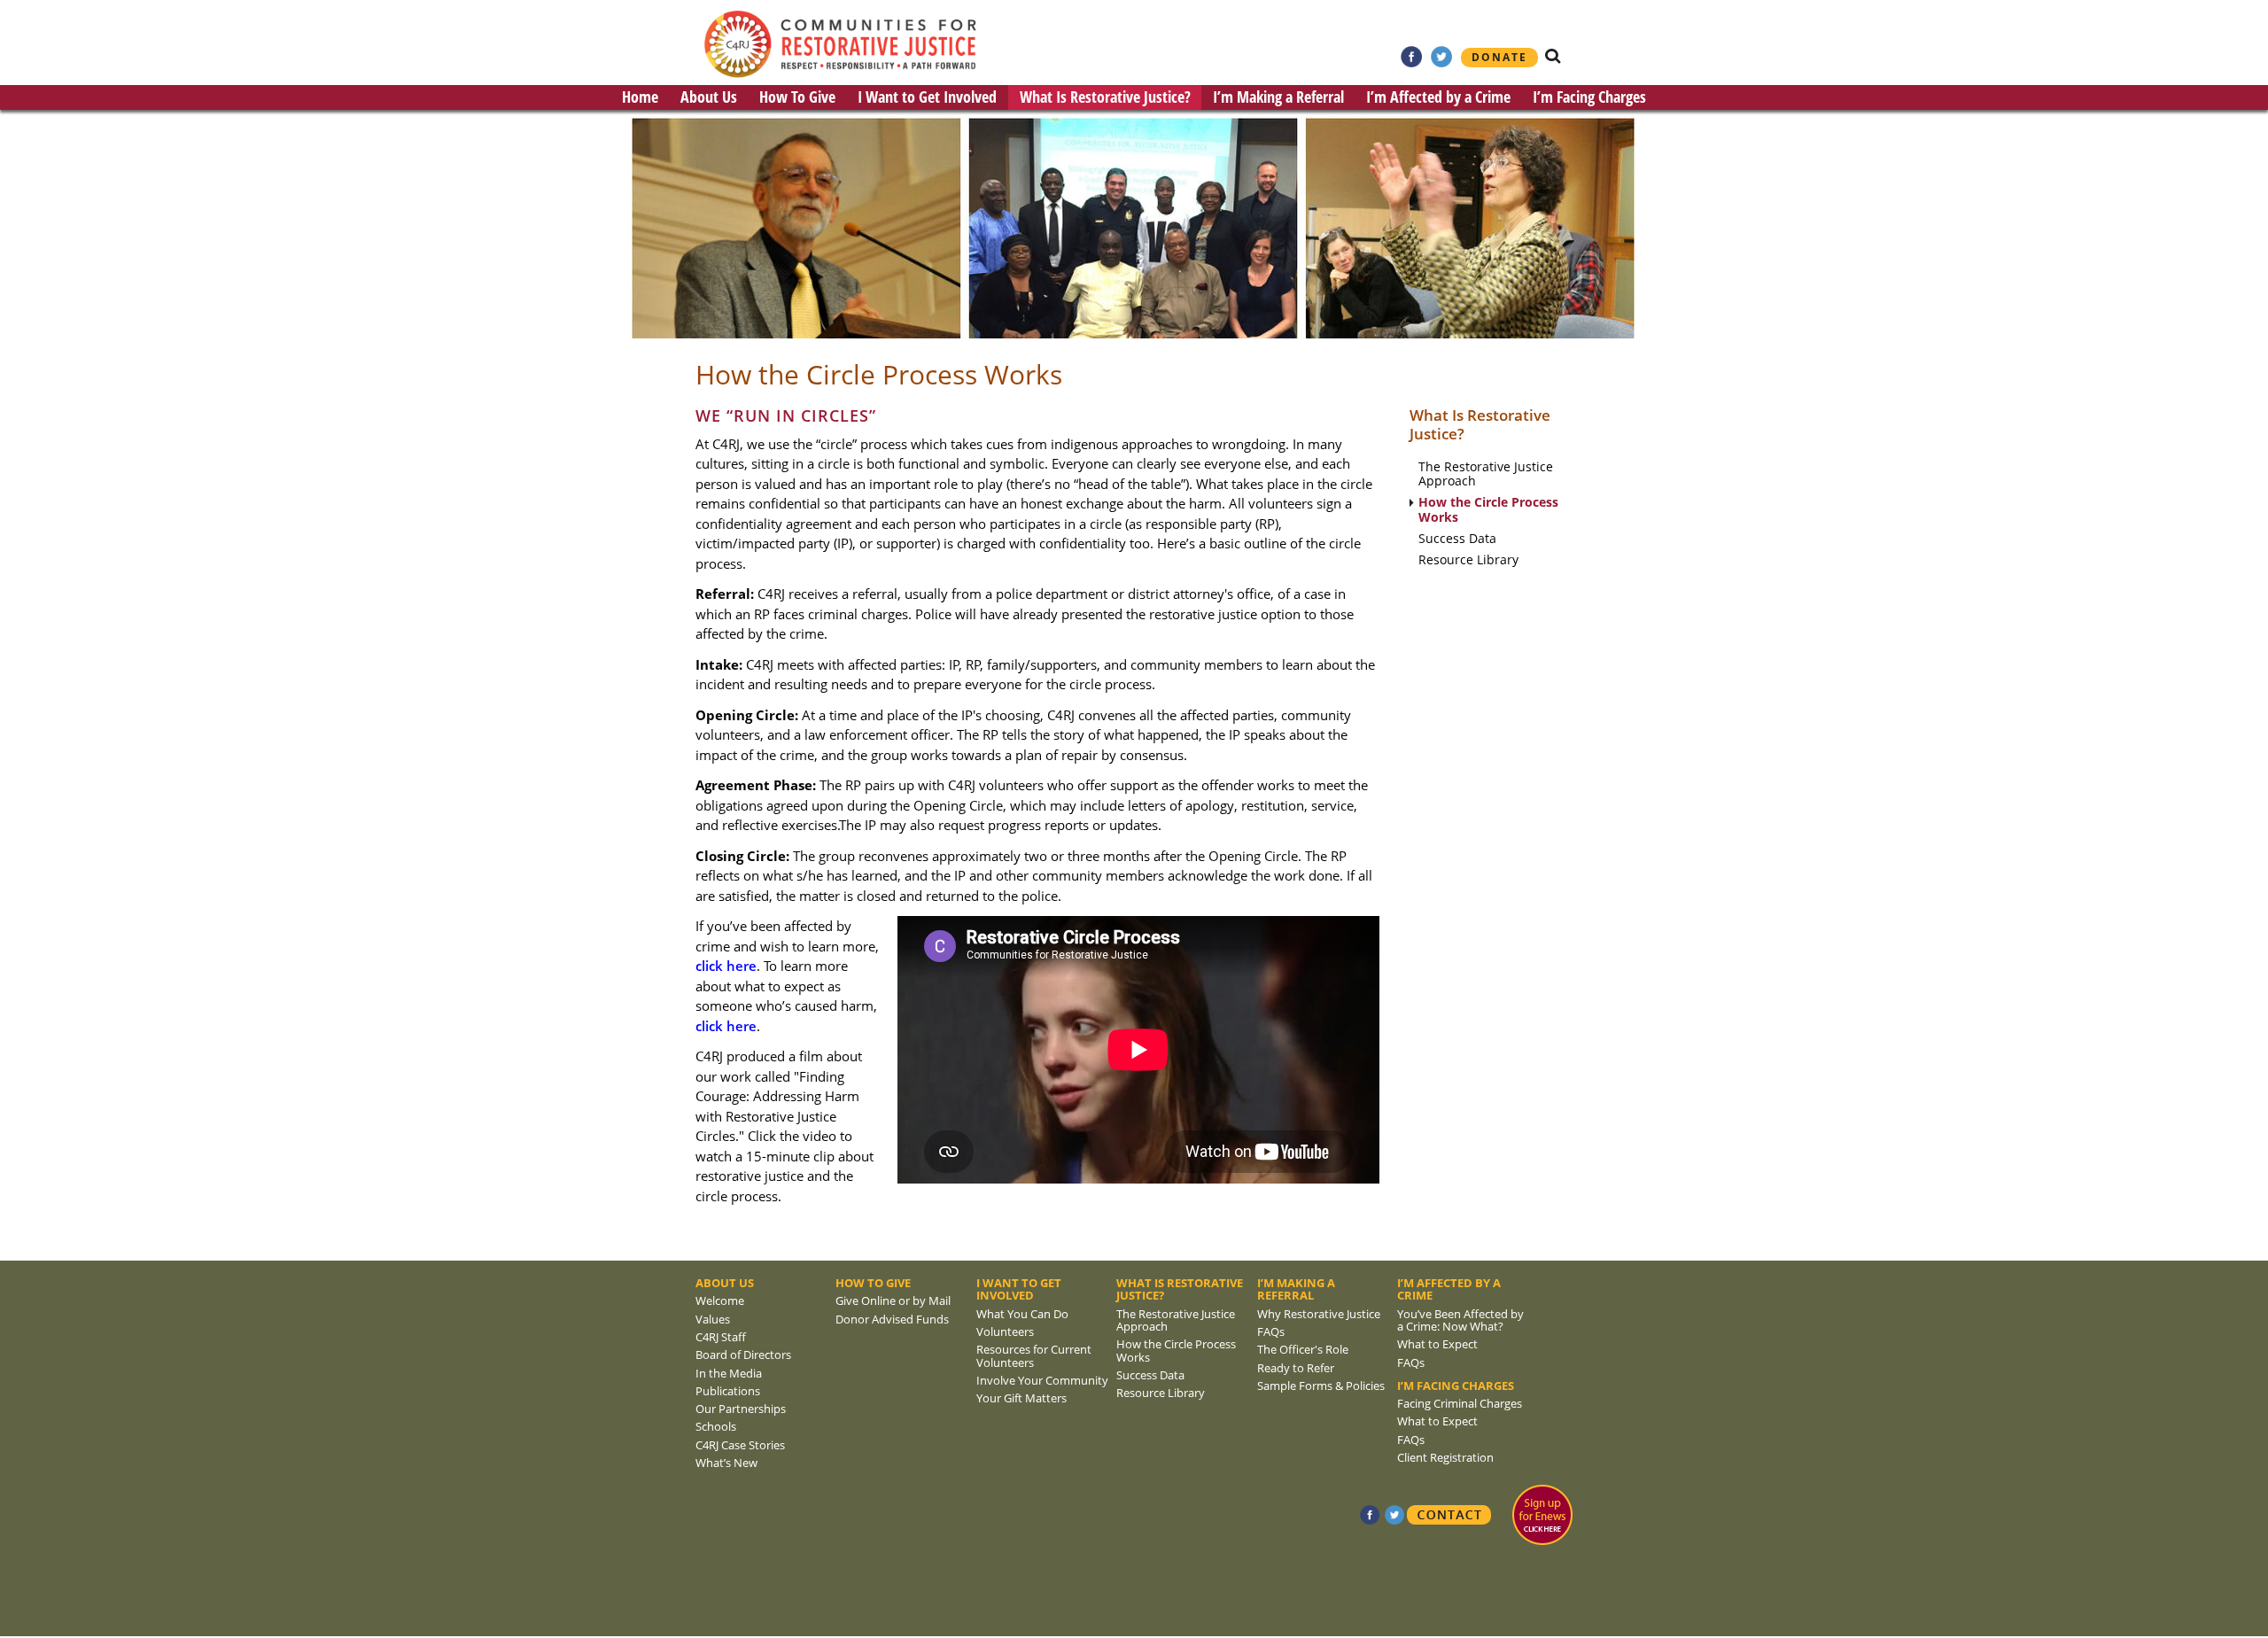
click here (726, 966)
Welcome (720, 1300)
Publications (728, 1391)
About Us (709, 97)
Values (713, 1319)
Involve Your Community (1042, 1380)
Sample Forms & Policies (1321, 1386)
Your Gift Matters (1021, 1398)
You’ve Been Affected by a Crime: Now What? (1460, 1320)
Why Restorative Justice (1319, 1314)
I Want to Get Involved (927, 97)
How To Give (797, 97)
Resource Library (1468, 560)
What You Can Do (1022, 1314)
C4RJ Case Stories (740, 1445)
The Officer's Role (1303, 1349)
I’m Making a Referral (1278, 97)
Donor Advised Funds (892, 1319)
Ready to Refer (1296, 1368)
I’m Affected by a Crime (1438, 97)
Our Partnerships (741, 1409)
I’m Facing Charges (1589, 97)
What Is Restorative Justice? (1105, 97)
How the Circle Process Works (1488, 510)
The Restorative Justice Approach (1486, 475)
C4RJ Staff (721, 1337)
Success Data (1457, 539)
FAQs (1271, 1331)
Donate (1499, 57)
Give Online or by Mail (893, 1300)
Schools (716, 1426)
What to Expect (1437, 1344)
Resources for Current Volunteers (1034, 1355)
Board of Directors (743, 1355)
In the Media (729, 1373)
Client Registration (1445, 1457)
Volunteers (1005, 1331)
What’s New (726, 1463)
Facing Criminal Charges (1460, 1403)
